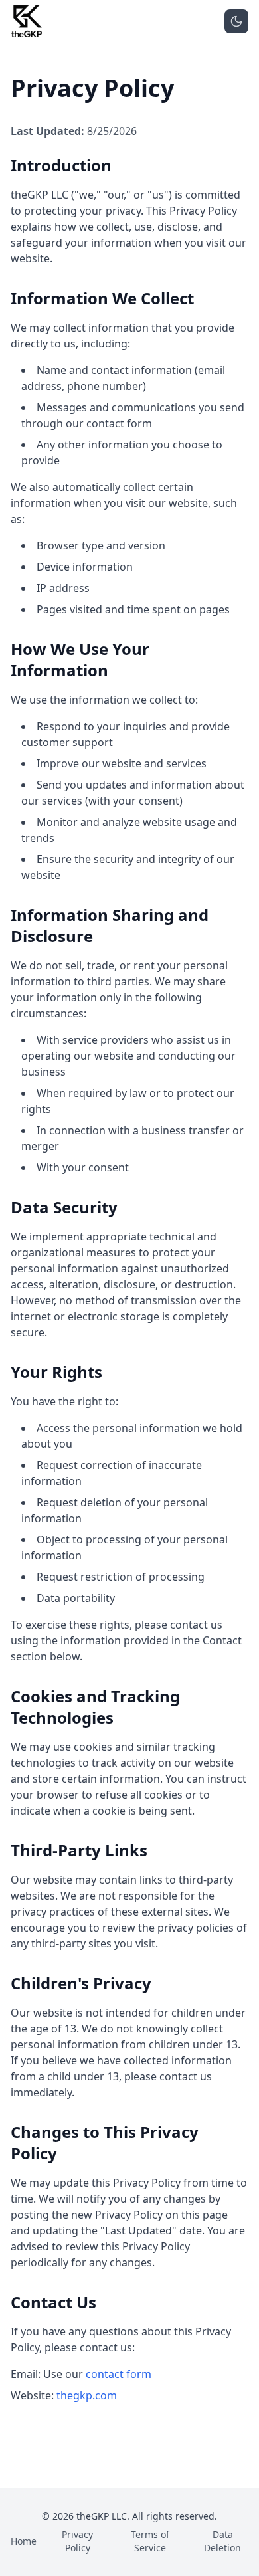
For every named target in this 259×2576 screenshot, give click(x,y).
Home (24, 2541)
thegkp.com (87, 2395)
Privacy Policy (77, 2541)
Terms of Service (150, 2541)
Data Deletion (222, 2541)
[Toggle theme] (236, 21)
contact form (119, 2374)
